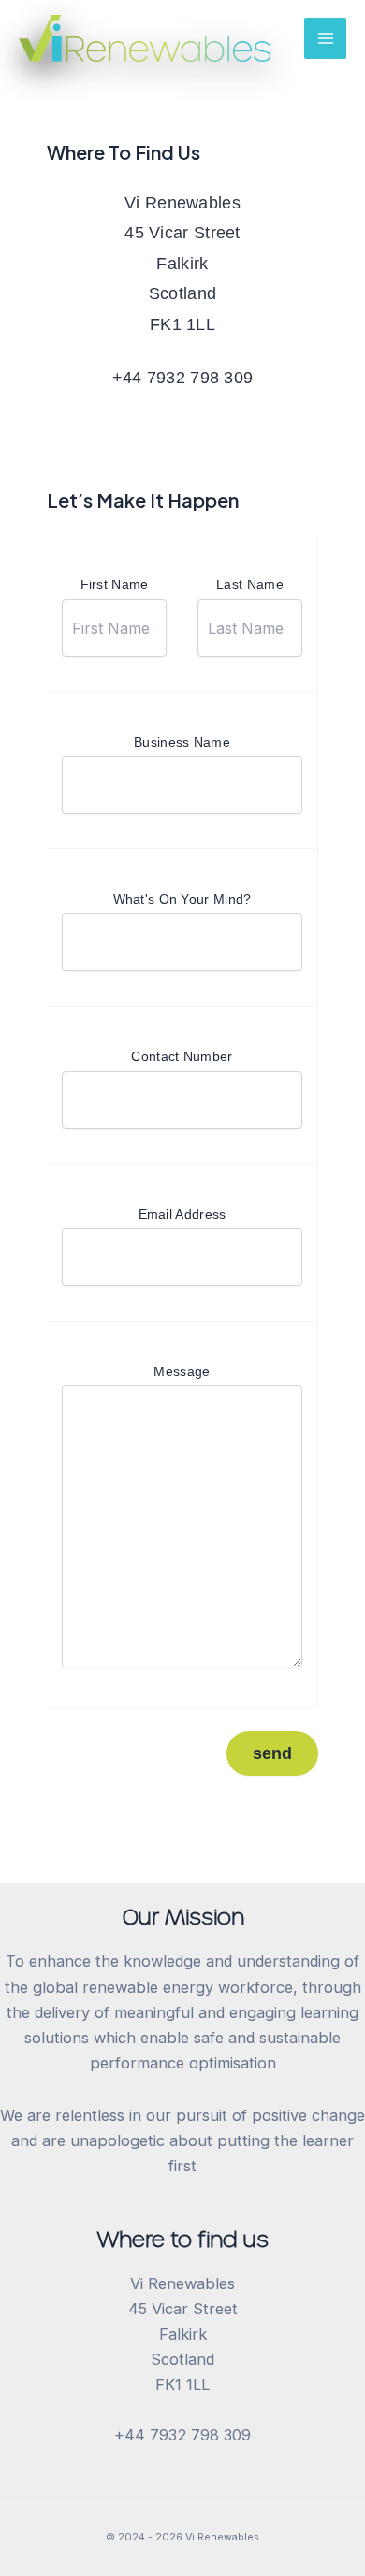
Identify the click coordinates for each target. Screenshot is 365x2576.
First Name (115, 584)
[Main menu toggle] (325, 39)
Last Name (250, 584)
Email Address (182, 1214)
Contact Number (182, 1056)
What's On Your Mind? (182, 899)
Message (182, 1371)
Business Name (182, 742)
